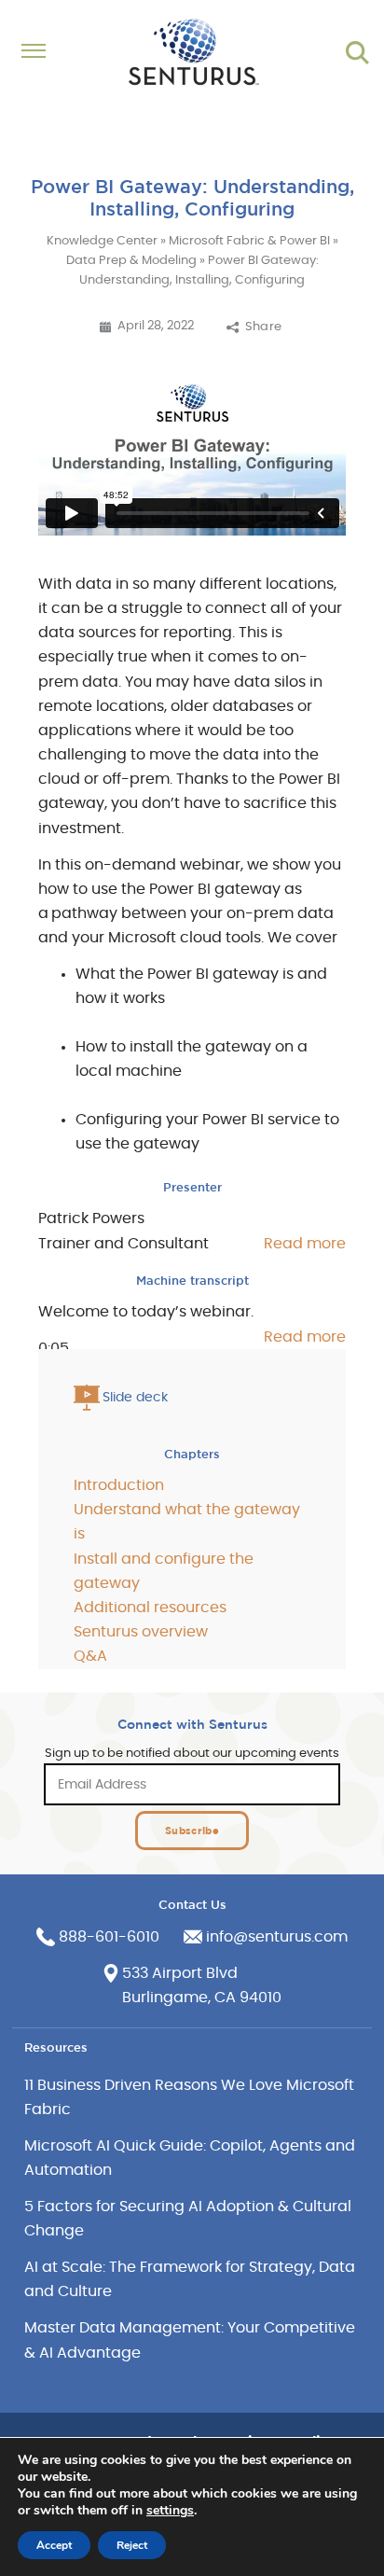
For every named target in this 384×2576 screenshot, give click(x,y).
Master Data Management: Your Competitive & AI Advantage (190, 2340)
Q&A (90, 1656)
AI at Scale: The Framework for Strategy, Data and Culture (190, 2279)
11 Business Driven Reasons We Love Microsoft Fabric (189, 2097)
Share (264, 327)
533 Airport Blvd (180, 1973)
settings (170, 2511)
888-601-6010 (109, 1937)
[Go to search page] (357, 53)
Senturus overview (141, 1632)
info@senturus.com (277, 1937)
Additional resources (150, 1608)
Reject (132, 2545)
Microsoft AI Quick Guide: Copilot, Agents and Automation (190, 2158)
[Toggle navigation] (42, 53)
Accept (54, 2545)
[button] (282, 1244)
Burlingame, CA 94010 (202, 1998)
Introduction (119, 1485)
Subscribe (192, 1830)
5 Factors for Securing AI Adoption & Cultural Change (188, 2219)
